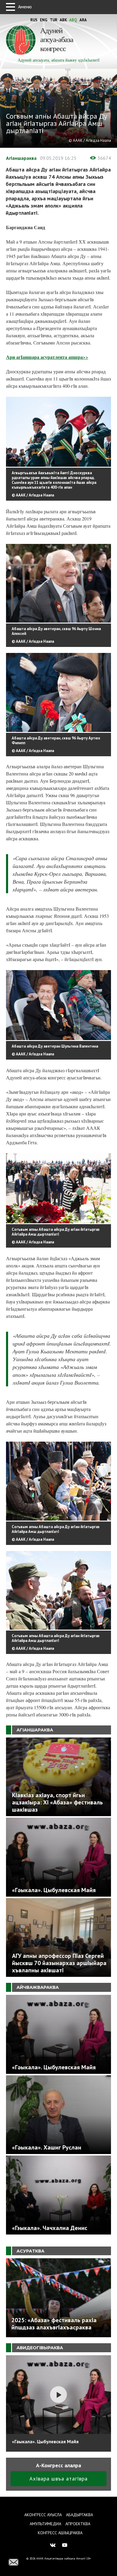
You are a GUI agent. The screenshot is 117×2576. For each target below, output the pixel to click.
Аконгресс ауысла (43, 2515)
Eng (44, 20)
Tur (54, 20)
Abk (63, 20)
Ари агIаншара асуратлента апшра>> (47, 357)
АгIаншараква (21, 158)
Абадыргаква (79, 2515)
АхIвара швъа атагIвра (58, 2479)
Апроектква (78, 2524)
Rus (34, 20)
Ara (83, 20)
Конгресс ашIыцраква (60, 2533)
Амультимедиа (45, 2524)
